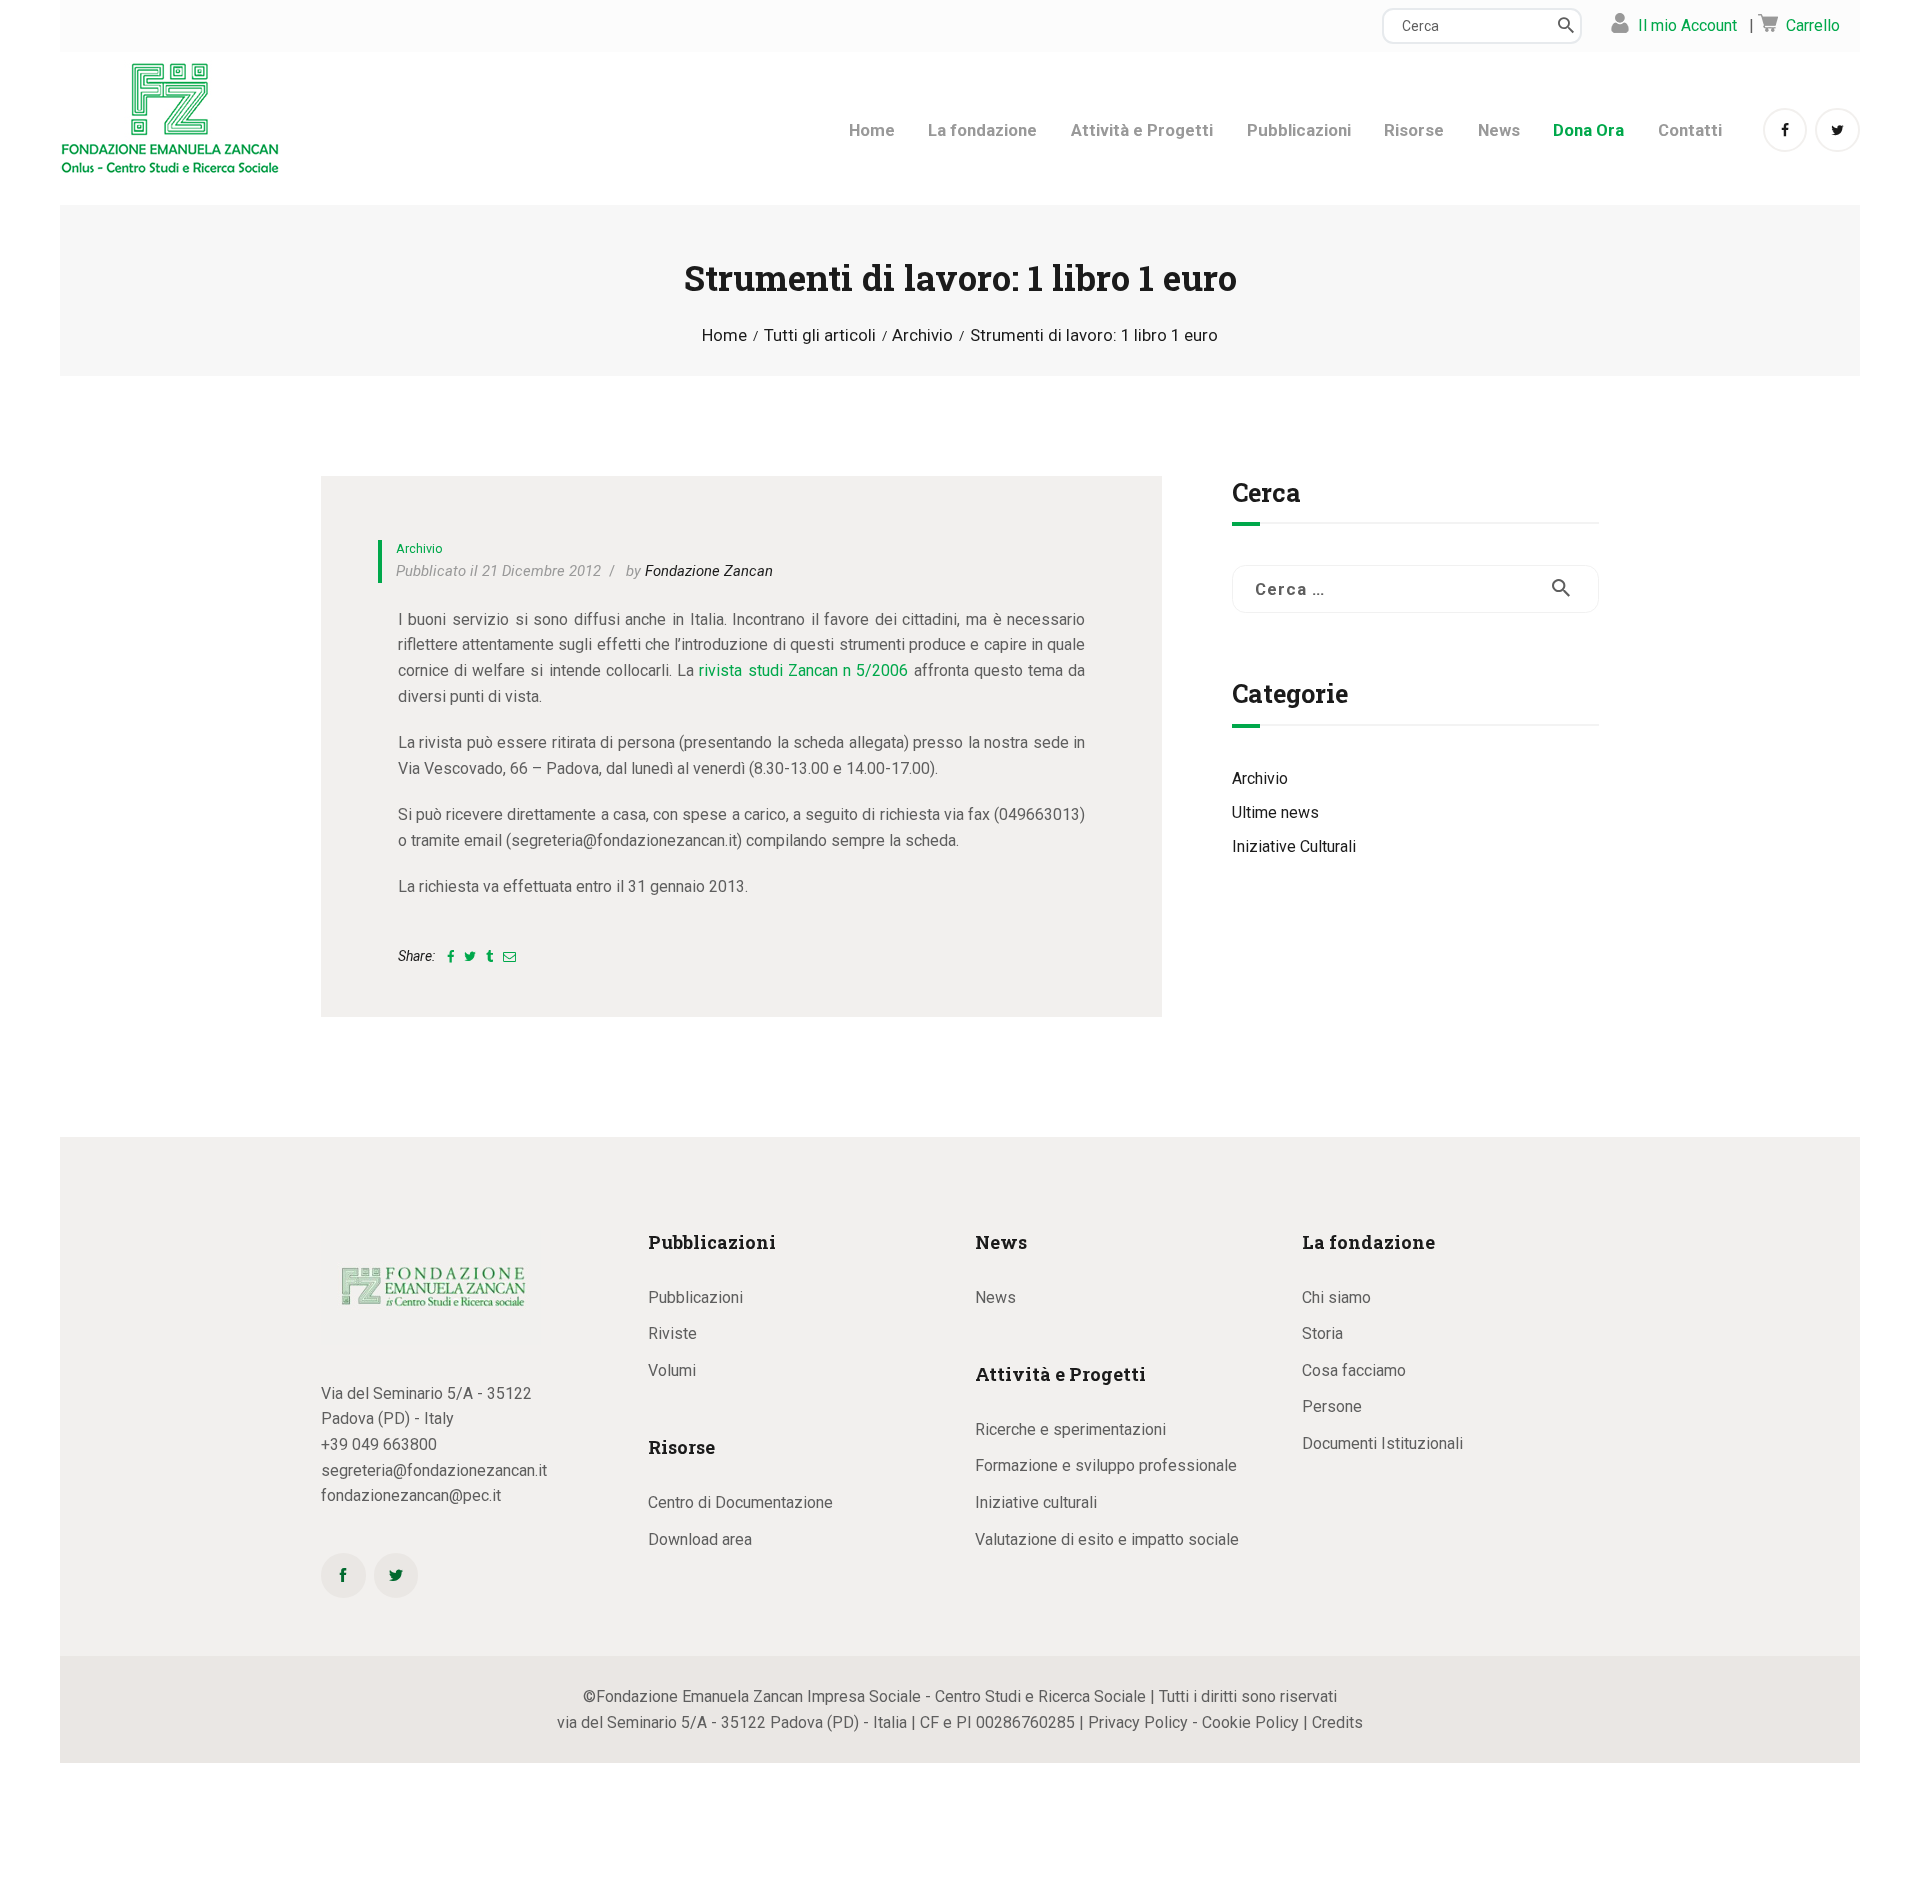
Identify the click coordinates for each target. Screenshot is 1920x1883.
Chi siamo (1336, 1297)
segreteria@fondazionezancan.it (434, 1470)
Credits (1337, 1722)
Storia (1322, 1333)
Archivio (922, 335)
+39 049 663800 (379, 1444)
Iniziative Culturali (1294, 846)
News (995, 1297)
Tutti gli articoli (820, 335)
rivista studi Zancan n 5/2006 (803, 670)
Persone (1332, 1406)
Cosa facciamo (1354, 1370)
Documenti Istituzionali (1382, 1443)
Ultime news (1275, 812)
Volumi (672, 1370)
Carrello (1813, 25)
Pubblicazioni (695, 1297)
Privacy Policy (1138, 1722)
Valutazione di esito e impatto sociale (1107, 1539)
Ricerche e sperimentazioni (1070, 1429)
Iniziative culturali (1036, 1502)
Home (724, 335)
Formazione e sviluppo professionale (1106, 1465)
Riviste (672, 1333)
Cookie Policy (1250, 1722)
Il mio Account (1687, 25)
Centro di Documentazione (740, 1502)
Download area (700, 1539)
